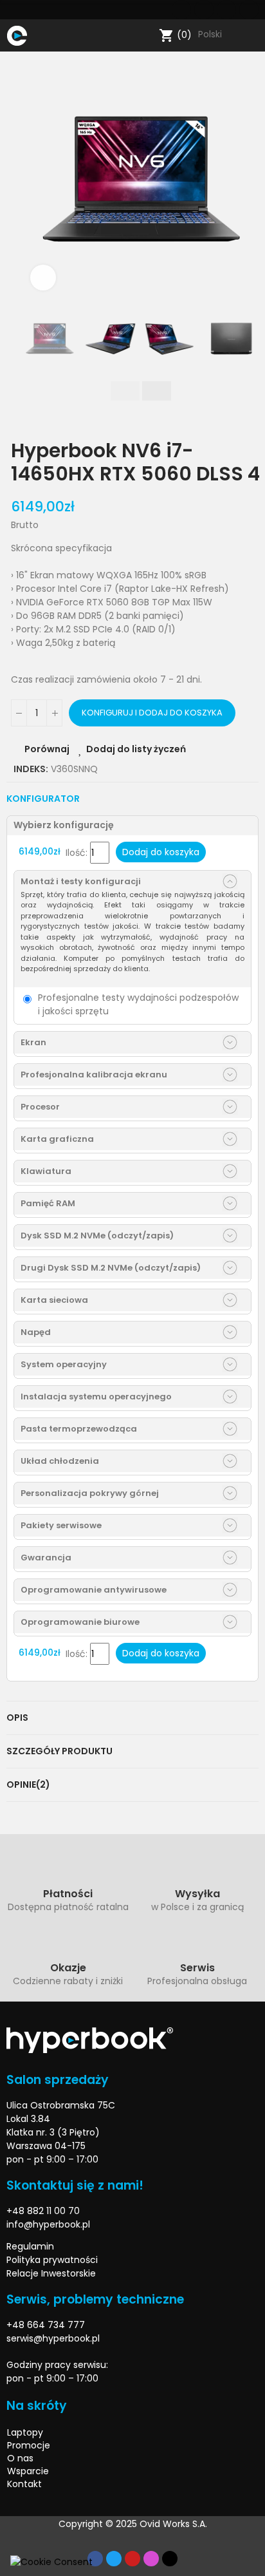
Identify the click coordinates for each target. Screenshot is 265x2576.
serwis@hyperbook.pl (53, 2338)
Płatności (68, 1894)
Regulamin (30, 2246)
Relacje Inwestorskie (51, 2273)
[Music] (170, 2559)
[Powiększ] (43, 278)
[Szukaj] (146, 35)
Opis (17, 1718)
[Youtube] (226, 10)
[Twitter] (204, 10)
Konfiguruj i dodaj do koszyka (152, 713)
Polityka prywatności (52, 2260)
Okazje (68, 1968)
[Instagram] (249, 10)
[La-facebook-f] (181, 10)
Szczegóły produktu (59, 1751)
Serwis (197, 1968)
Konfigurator (43, 799)
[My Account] (252, 35)
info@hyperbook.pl (48, 2224)
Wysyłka (197, 1894)
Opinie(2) (28, 1785)
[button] (33, 180)
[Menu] (40, 35)
